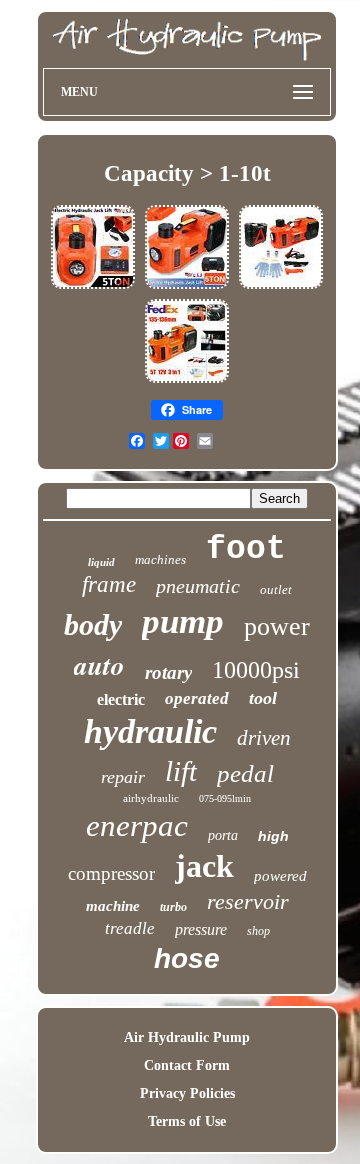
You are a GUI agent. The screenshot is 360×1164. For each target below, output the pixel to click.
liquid (101, 562)
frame (109, 584)
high (273, 836)
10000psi (256, 670)
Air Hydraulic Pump (187, 1037)
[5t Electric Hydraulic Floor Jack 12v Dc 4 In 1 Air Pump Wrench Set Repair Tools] (281, 287)
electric (121, 699)
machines (160, 559)
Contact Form (187, 1065)
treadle (130, 928)
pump (183, 621)
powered (280, 876)
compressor (111, 873)
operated (197, 698)
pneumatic (198, 586)
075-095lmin (225, 798)
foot (246, 549)
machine (113, 906)
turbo (173, 907)
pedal (245, 773)
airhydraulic (151, 798)
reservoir (248, 901)
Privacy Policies (187, 1093)
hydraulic (150, 731)
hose (187, 958)
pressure (201, 929)
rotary (168, 672)
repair (123, 777)
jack (204, 866)
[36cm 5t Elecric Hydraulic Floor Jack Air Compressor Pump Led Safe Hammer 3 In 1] (187, 381)
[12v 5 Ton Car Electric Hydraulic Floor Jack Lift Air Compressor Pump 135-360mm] (93, 287)
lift (181, 771)
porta (223, 835)
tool (263, 698)
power (277, 626)
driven (264, 738)
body (93, 624)
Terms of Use (187, 1121)
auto (99, 665)
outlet (276, 589)
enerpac (137, 825)
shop (258, 931)
